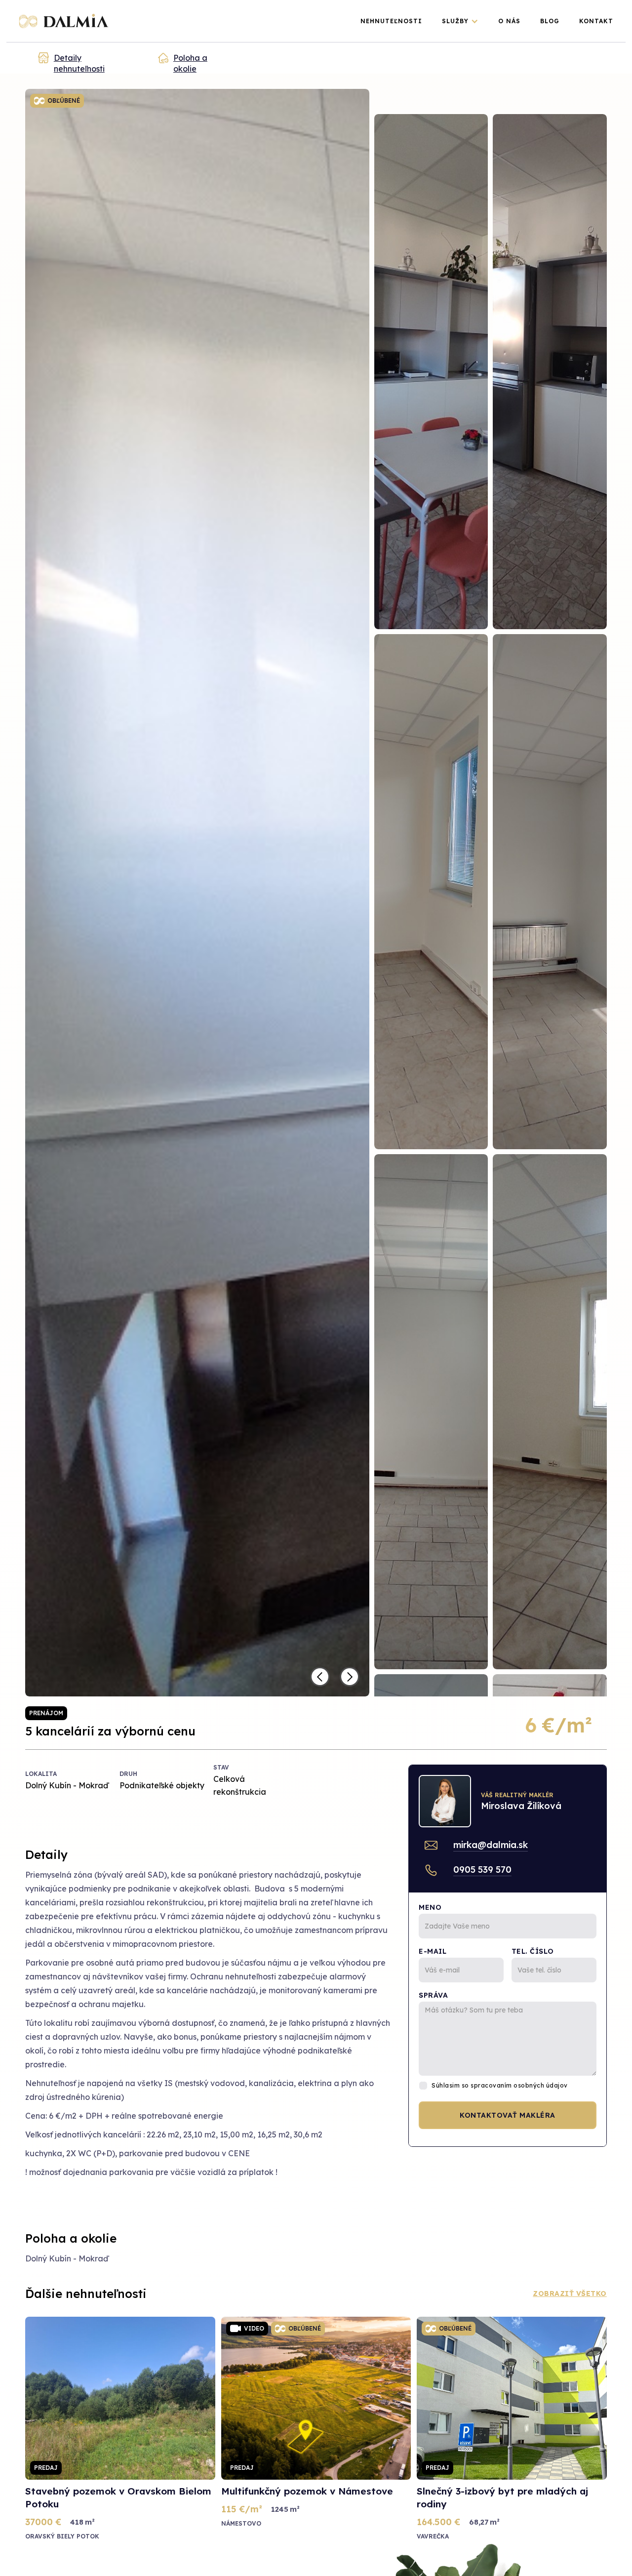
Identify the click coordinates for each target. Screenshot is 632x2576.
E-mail (433, 1951)
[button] (460, 21)
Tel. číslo (533, 1951)
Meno (430, 1907)
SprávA (433, 1995)
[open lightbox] (431, 372)
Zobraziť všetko (570, 2294)
